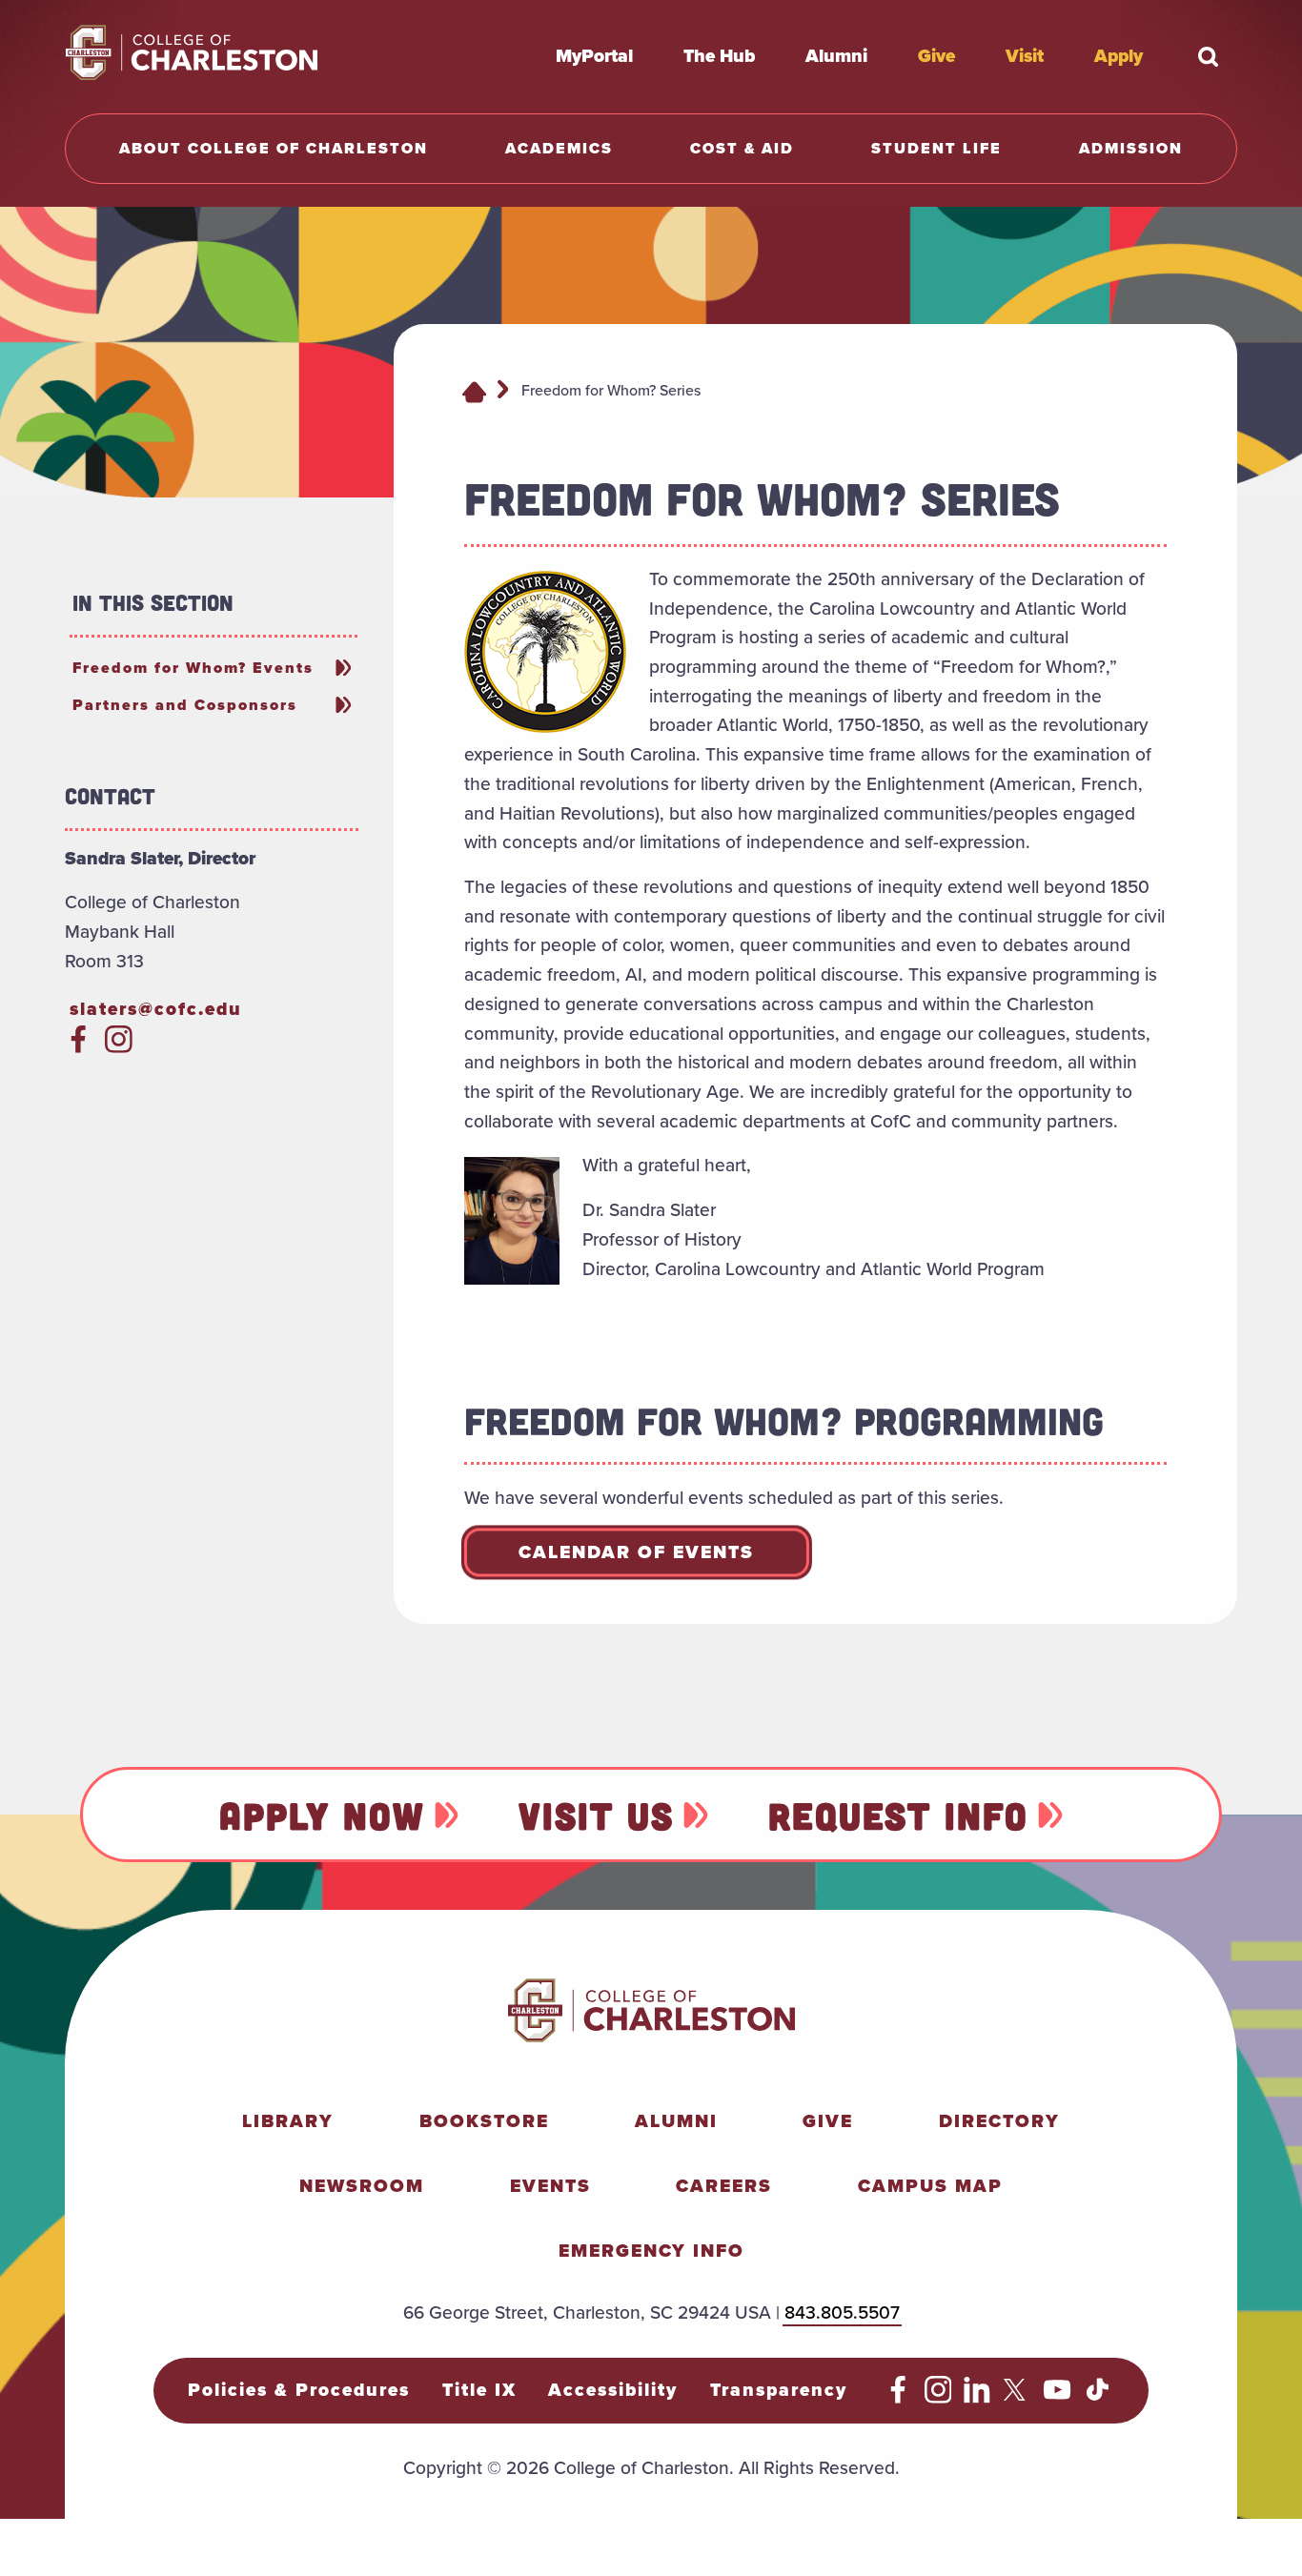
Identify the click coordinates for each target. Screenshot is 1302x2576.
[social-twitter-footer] (1017, 2397)
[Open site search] (1209, 56)
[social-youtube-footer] (1058, 2397)
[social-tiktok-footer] (1098, 2397)
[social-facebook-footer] (898, 2397)
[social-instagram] (119, 1047)
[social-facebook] (79, 1047)
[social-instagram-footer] (938, 2397)
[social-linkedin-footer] (977, 2397)
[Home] (474, 391)
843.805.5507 (842, 2312)
